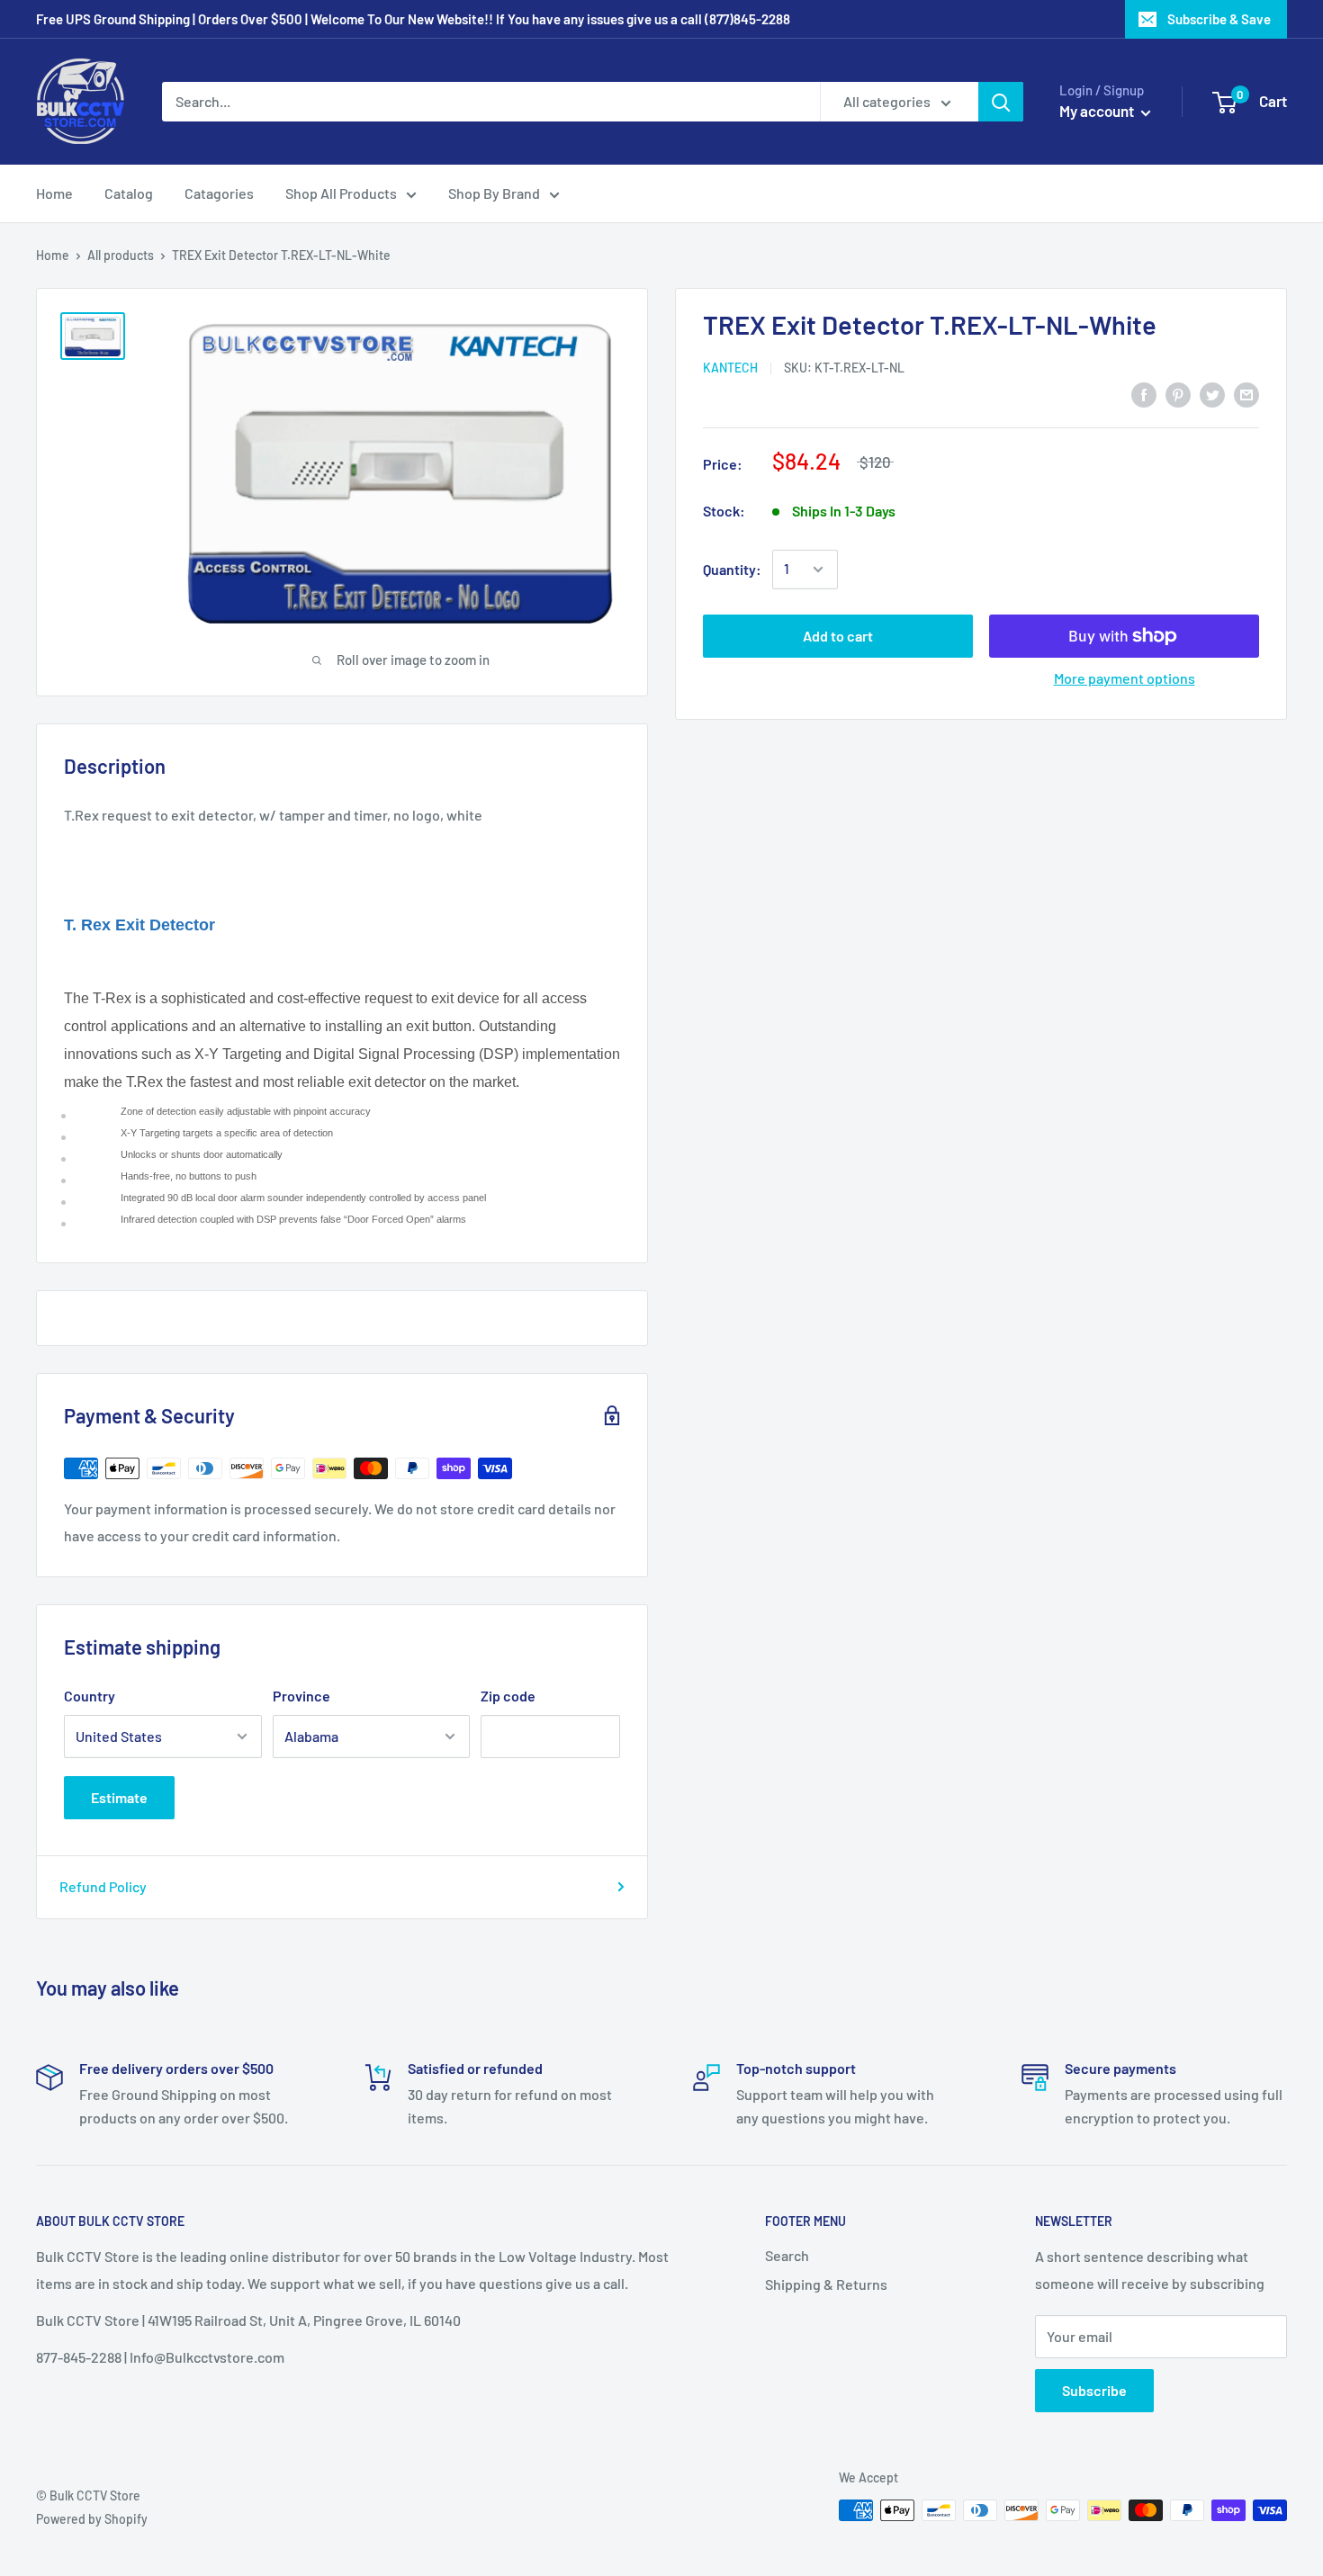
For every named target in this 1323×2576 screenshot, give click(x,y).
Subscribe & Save (1219, 19)
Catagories (219, 193)
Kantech (730, 368)
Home (54, 193)
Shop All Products (341, 193)
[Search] (1001, 102)
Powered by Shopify (92, 2519)
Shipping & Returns (826, 2284)
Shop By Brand (494, 193)
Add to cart (838, 636)
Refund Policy (103, 1886)
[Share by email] (1246, 394)
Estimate (119, 1797)
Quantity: (732, 569)
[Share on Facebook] (1144, 394)
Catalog (129, 193)
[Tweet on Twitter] (1212, 394)
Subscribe (1094, 2390)
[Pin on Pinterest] (1178, 394)
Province (301, 1696)
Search (787, 2255)
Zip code (508, 1696)
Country (90, 1696)
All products (121, 255)
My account (1098, 111)
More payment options (1125, 678)
